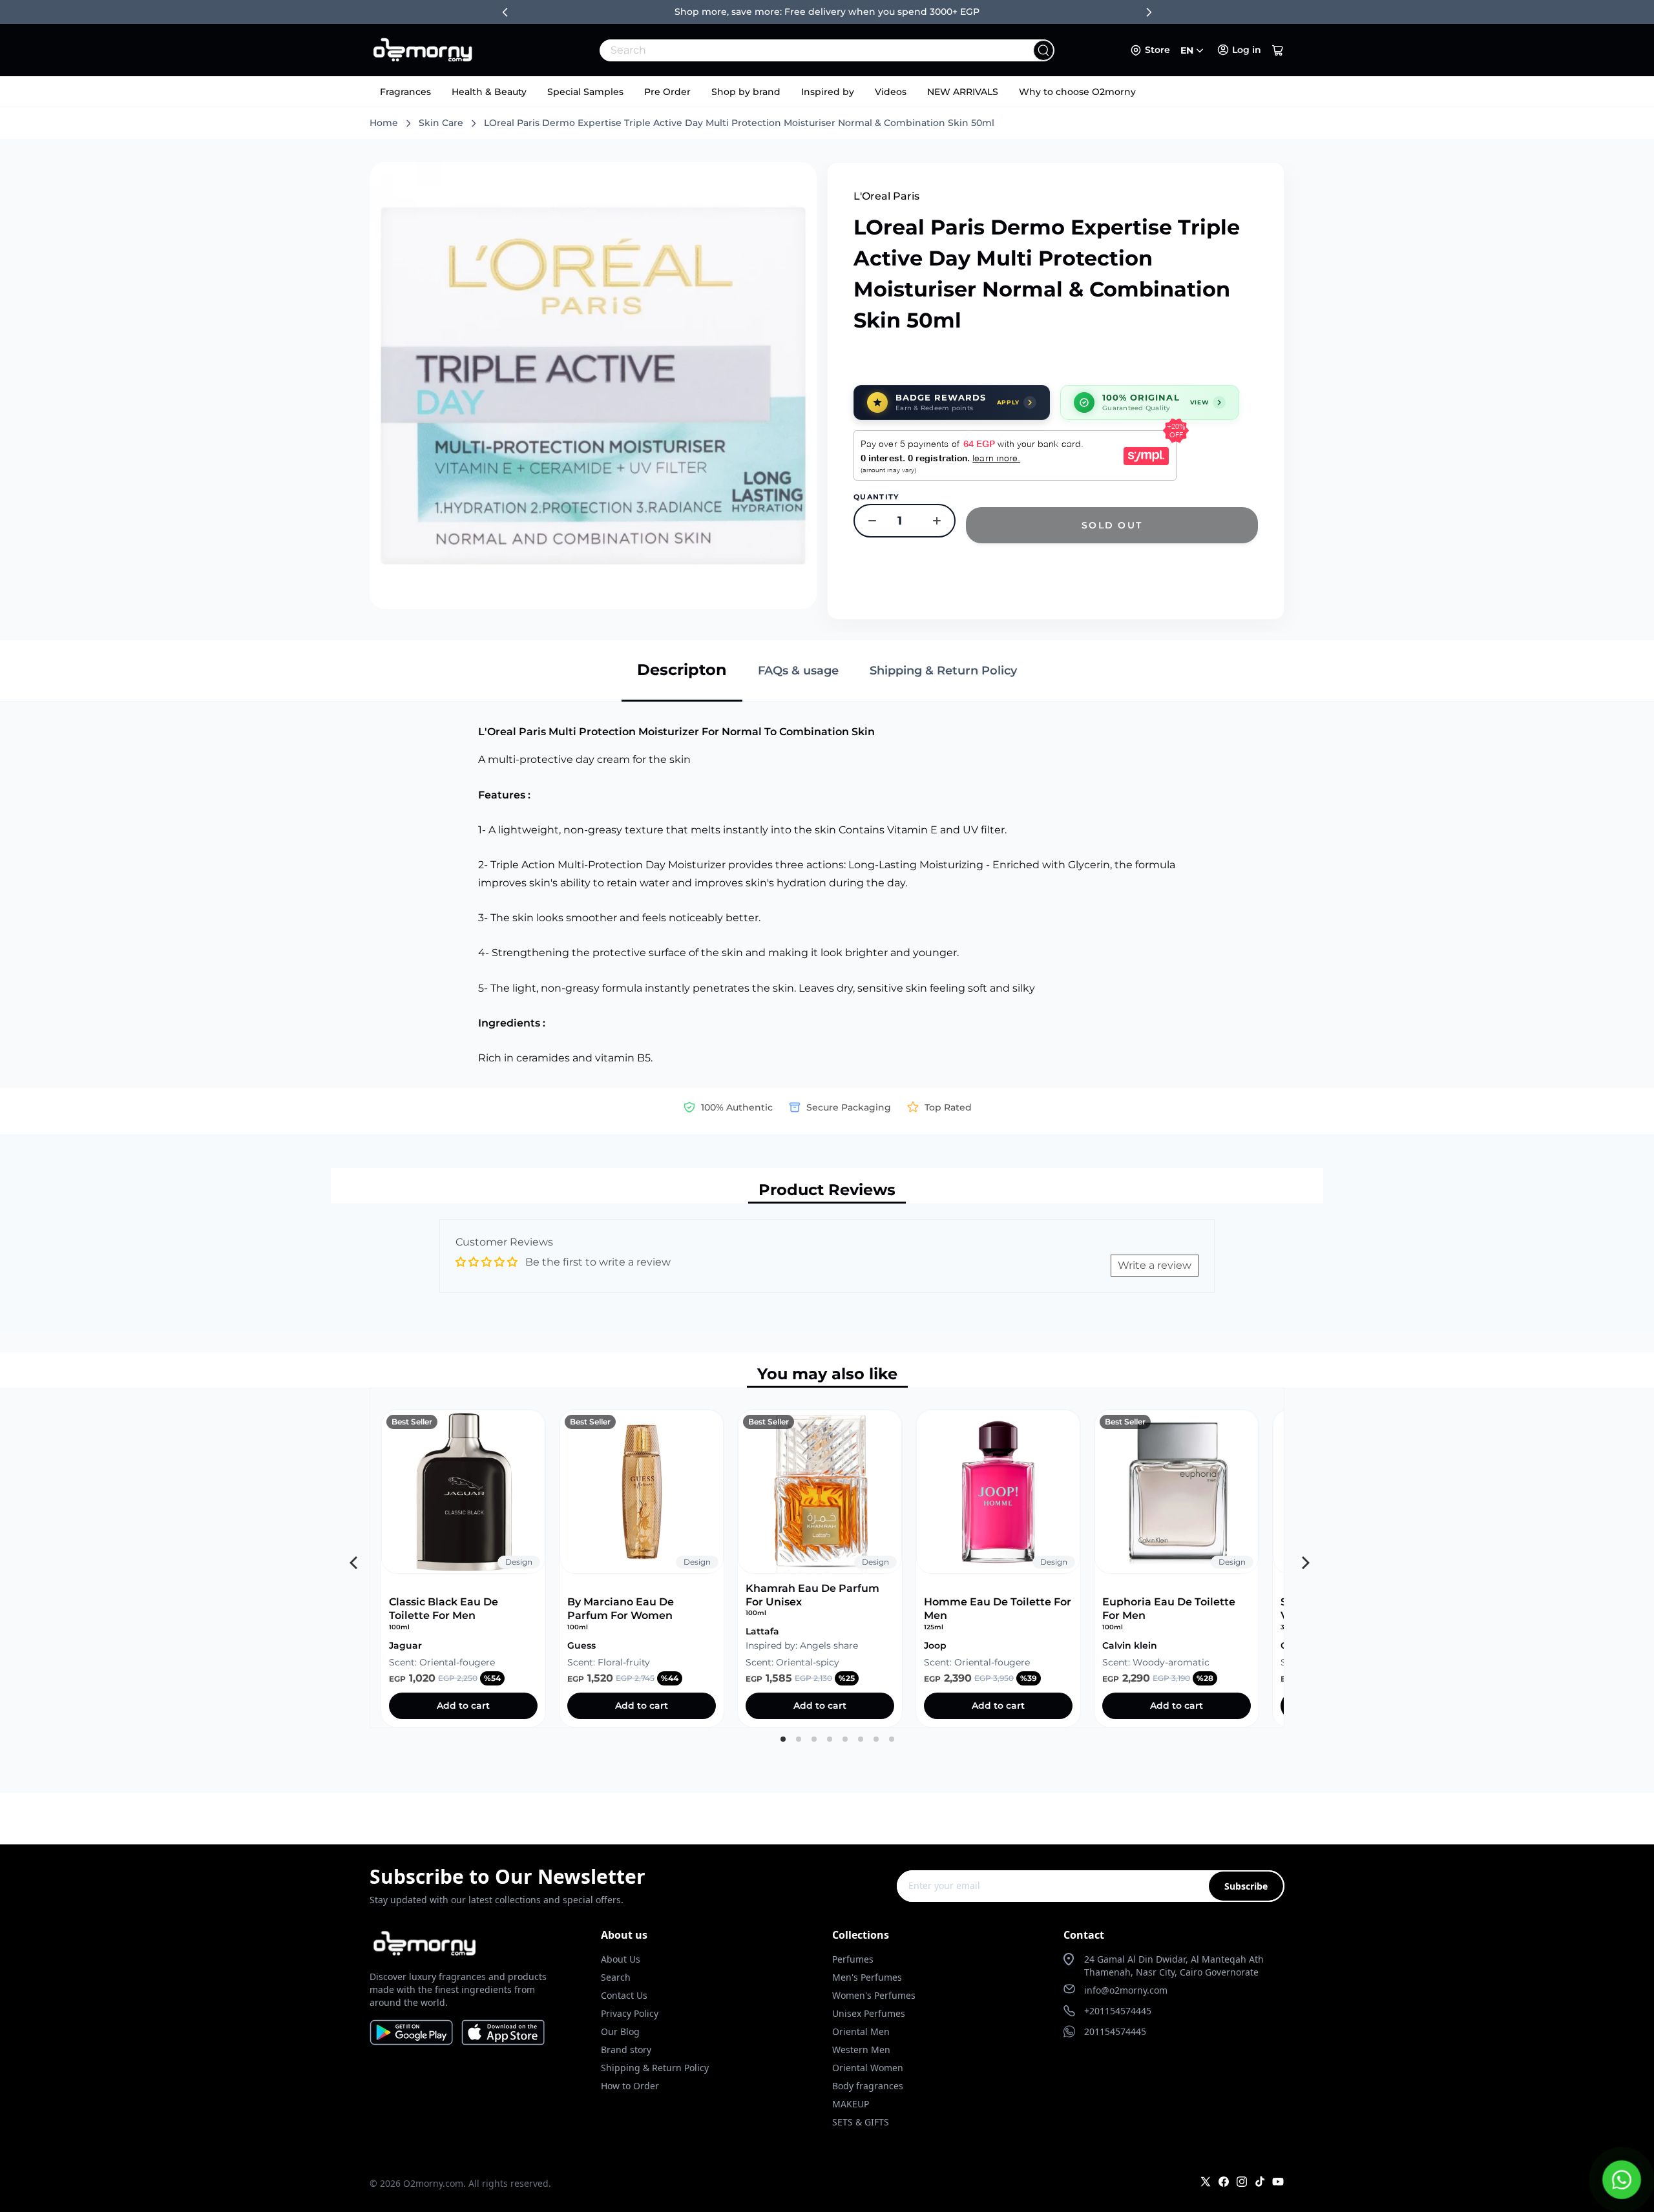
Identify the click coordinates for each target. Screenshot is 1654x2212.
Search (616, 1977)
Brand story (626, 2050)
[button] (1278, 50)
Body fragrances (868, 2086)
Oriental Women (868, 2068)
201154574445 (1115, 2031)
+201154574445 (1118, 2011)
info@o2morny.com (1126, 1990)
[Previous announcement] (505, 12)
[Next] (1302, 1558)
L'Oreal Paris (886, 196)
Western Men (861, 2050)
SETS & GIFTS (861, 2122)
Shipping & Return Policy (655, 2068)
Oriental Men (861, 2031)
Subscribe (1246, 1886)
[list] (827, 1558)
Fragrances (405, 92)
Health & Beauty (489, 92)
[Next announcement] (1149, 12)
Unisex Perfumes (869, 2013)
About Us (621, 1959)
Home (384, 123)
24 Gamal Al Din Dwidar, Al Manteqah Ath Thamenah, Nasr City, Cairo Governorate (1174, 1966)
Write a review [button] (1155, 1265)
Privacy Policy (630, 2013)
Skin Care (441, 123)
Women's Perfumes (874, 1995)
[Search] (1043, 50)
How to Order (630, 2086)
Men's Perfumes (867, 1977)
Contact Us (624, 1995)
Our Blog (620, 2031)
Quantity (876, 497)
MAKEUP (851, 2104)
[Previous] (352, 1558)
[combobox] (799, 50)
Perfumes (853, 1959)
